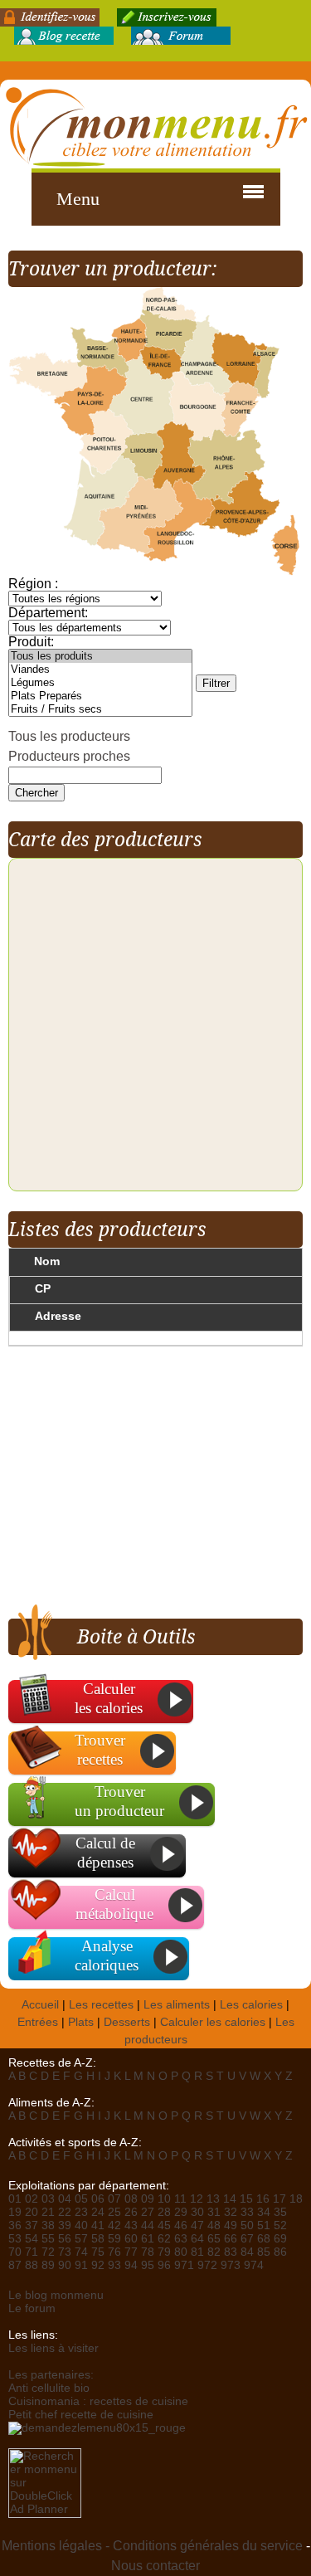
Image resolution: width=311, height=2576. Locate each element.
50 (247, 2225)
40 (81, 2225)
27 (148, 2212)
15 (246, 2199)
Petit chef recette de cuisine (81, 2415)
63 (181, 2239)
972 (207, 2265)
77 (131, 2252)
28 (164, 2212)
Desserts (127, 2022)
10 (164, 2199)
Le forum (32, 2308)
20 (32, 2212)
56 (65, 2239)
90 (65, 2265)
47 (197, 2225)
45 (164, 2225)
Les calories (251, 2005)
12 (197, 2199)
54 (32, 2239)
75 (98, 2252)
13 (213, 2199)
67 (247, 2239)
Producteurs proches (69, 756)
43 (131, 2225)
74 (81, 2252)
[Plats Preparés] (100, 696)
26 (131, 2212)
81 (197, 2252)
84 (247, 2252)
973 (231, 2265)
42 (114, 2225)
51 (264, 2225)
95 (148, 2265)
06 (98, 2199)
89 (48, 2265)
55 (48, 2239)
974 (254, 2265)
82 (214, 2252)
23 (81, 2212)
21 (48, 2212)
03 (48, 2199)
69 (280, 2239)
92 (98, 2265)
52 (280, 2225)
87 (15, 2265)
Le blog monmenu (56, 2295)
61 (148, 2239)
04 (65, 2199)
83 (231, 2252)
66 (231, 2239)
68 (264, 2239)
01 (15, 2199)
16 (263, 2199)
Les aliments (177, 2005)
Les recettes (101, 2005)
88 (32, 2265)
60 (131, 2239)
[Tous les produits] (100, 656)
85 (264, 2252)
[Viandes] (100, 670)
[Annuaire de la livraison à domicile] (97, 2428)
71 (32, 2252)
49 (231, 2225)
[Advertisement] (148, 1483)
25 (114, 2212)
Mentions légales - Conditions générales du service (152, 2546)
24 (98, 2212)
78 (148, 2252)
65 (214, 2239)
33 (247, 2212)
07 (114, 2199)
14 (230, 2199)
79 (164, 2252)
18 (296, 2199)
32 (231, 2212)
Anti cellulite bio (49, 2388)
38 (48, 2225)
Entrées (38, 2022)
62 (164, 2239)
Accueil (40, 2005)
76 (114, 2252)
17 (279, 2199)
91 (81, 2265)
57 (81, 2239)
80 (181, 2252)
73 (65, 2252)
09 (148, 2199)
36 (15, 2225)
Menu (78, 199)
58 (98, 2239)
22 (65, 2212)
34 (264, 2212)
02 (32, 2199)
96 (164, 2265)
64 (197, 2239)
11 (180, 2199)
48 (214, 2225)
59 (114, 2239)
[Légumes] (100, 683)
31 (214, 2212)
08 (131, 2199)
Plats (81, 2022)
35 (280, 2212)
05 (81, 2199)
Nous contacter (155, 2566)
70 (15, 2252)
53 (15, 2239)
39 (65, 2225)
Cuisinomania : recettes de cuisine (98, 2401)
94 (131, 2265)
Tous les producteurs (69, 736)
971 (184, 2265)
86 (280, 2252)
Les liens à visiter (53, 2348)
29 (181, 2212)
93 (114, 2265)
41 (98, 2225)
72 (48, 2252)
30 (197, 2212)
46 (181, 2225)
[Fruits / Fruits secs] (100, 709)
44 (148, 2225)
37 (32, 2225)
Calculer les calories (213, 2022)
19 (15, 2212)
